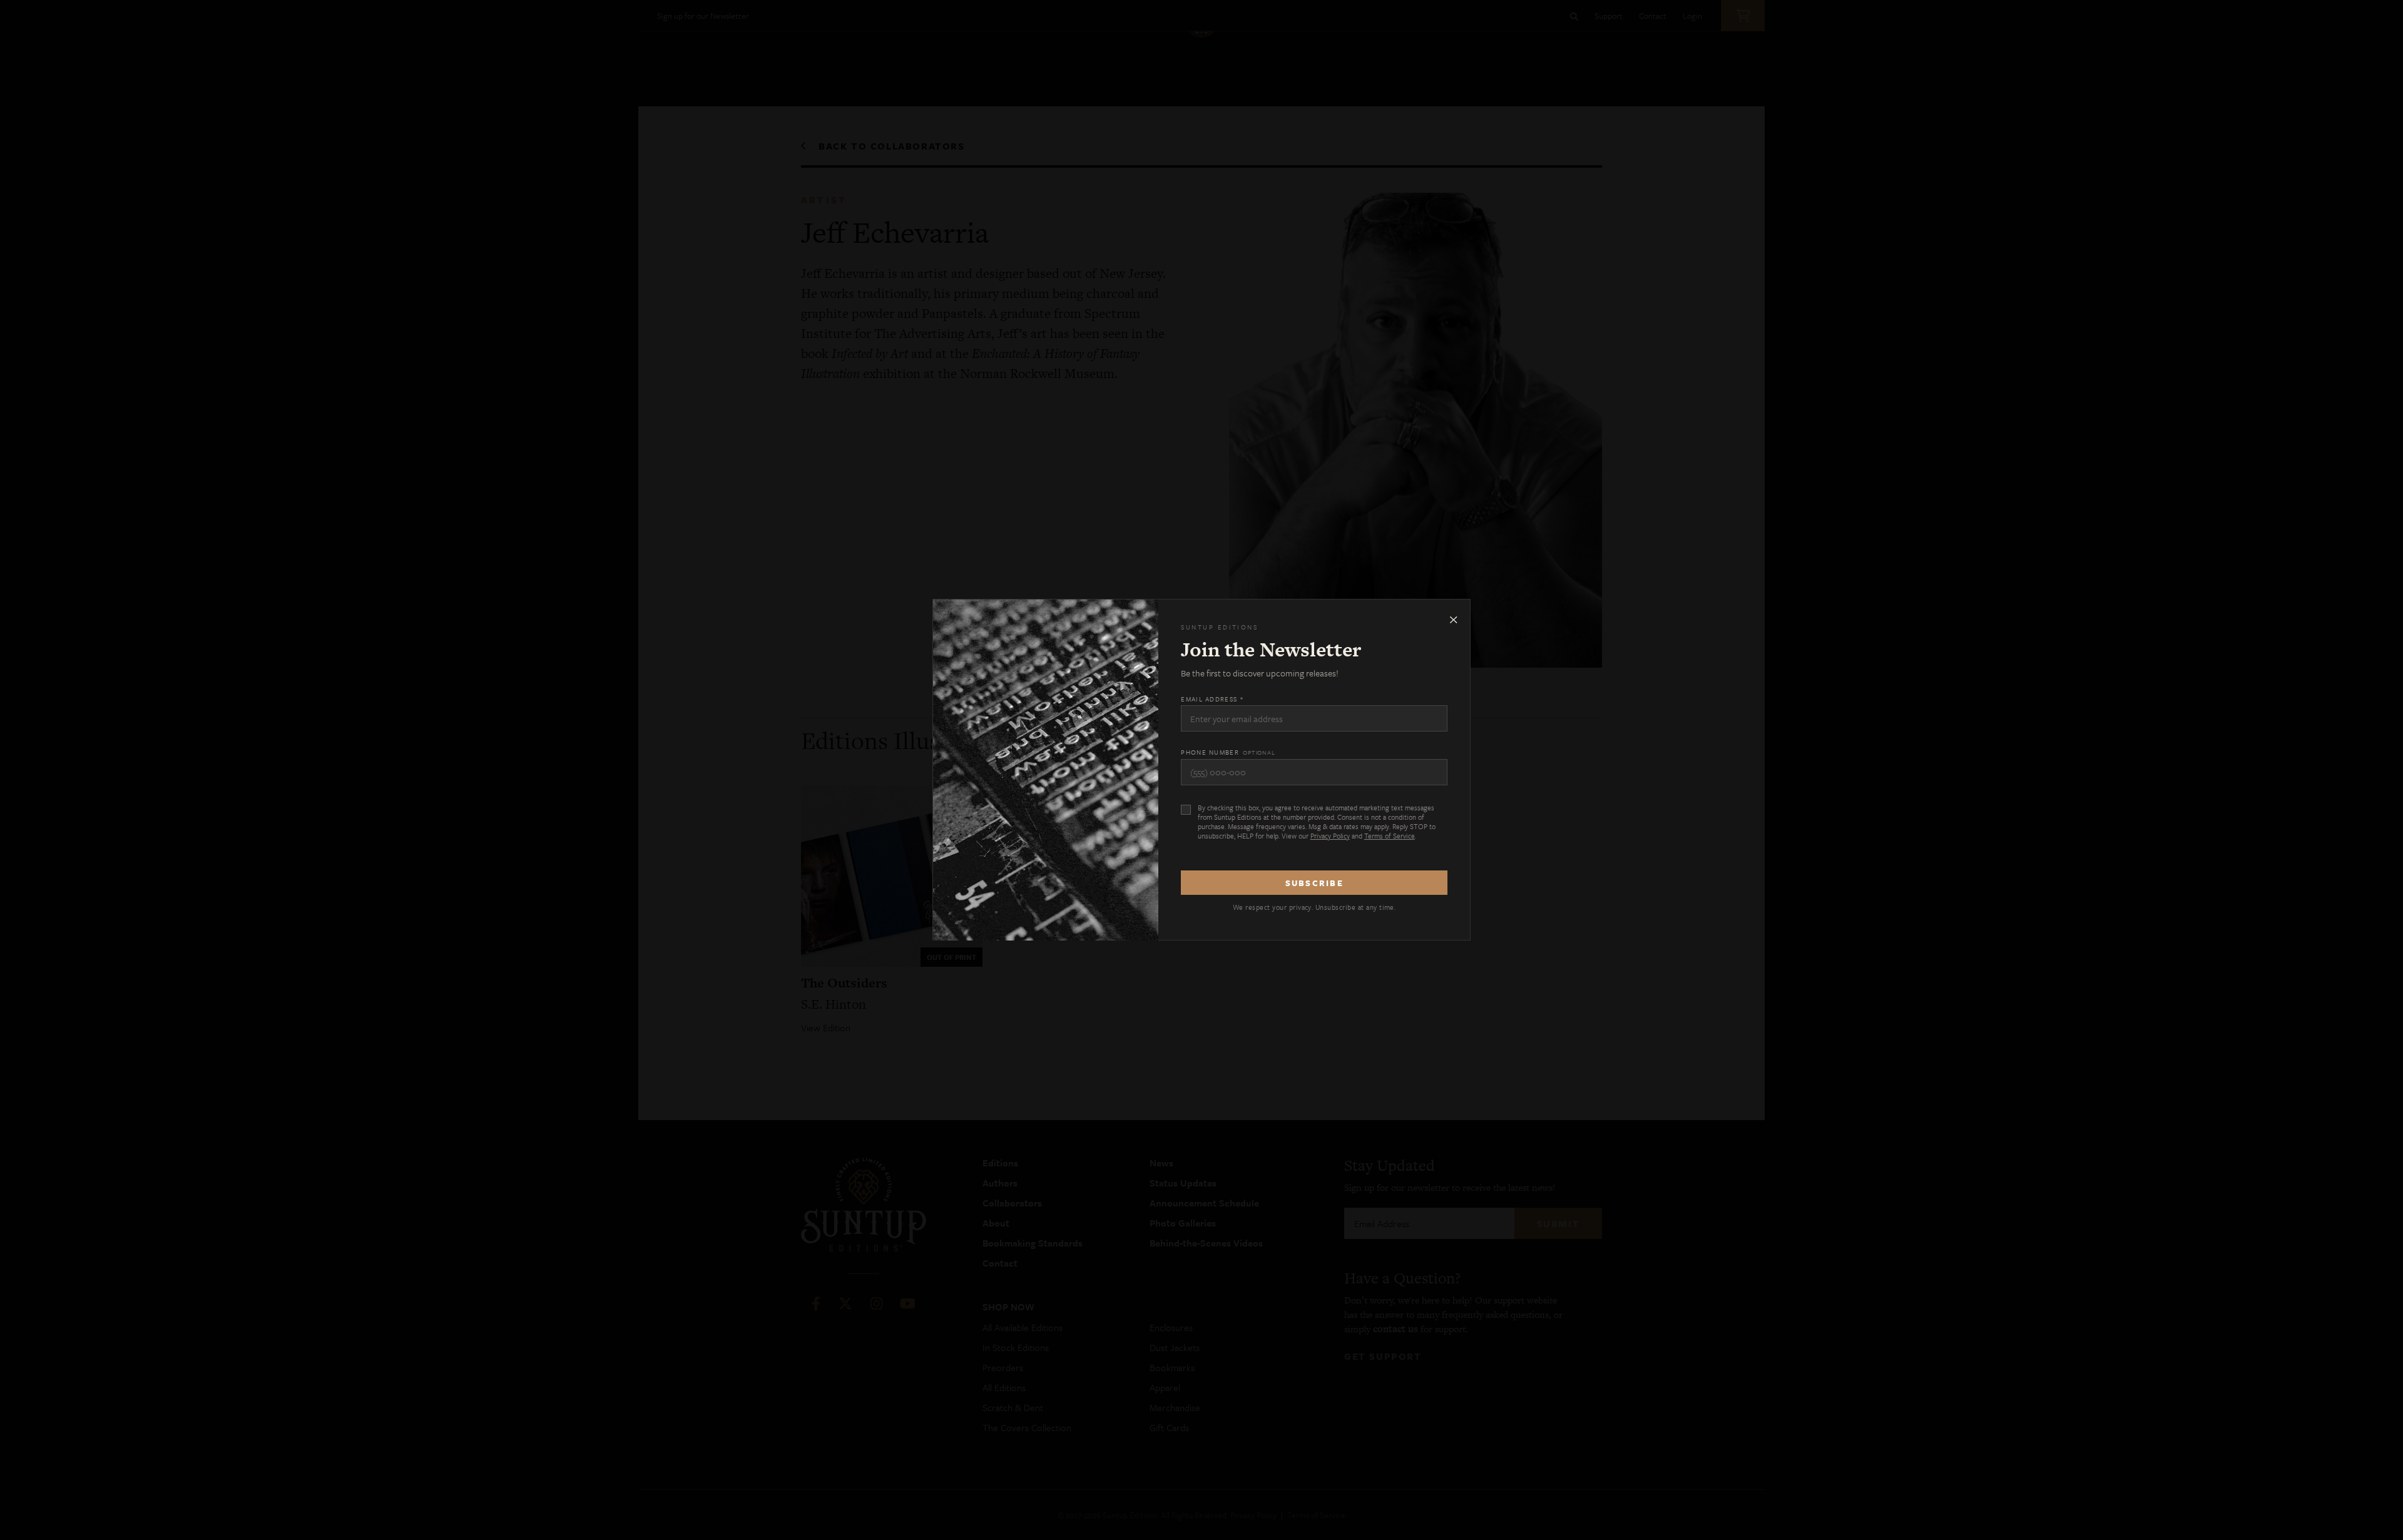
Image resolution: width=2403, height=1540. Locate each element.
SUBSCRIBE (1314, 883)
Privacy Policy (1330, 836)
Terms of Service (1390, 836)
